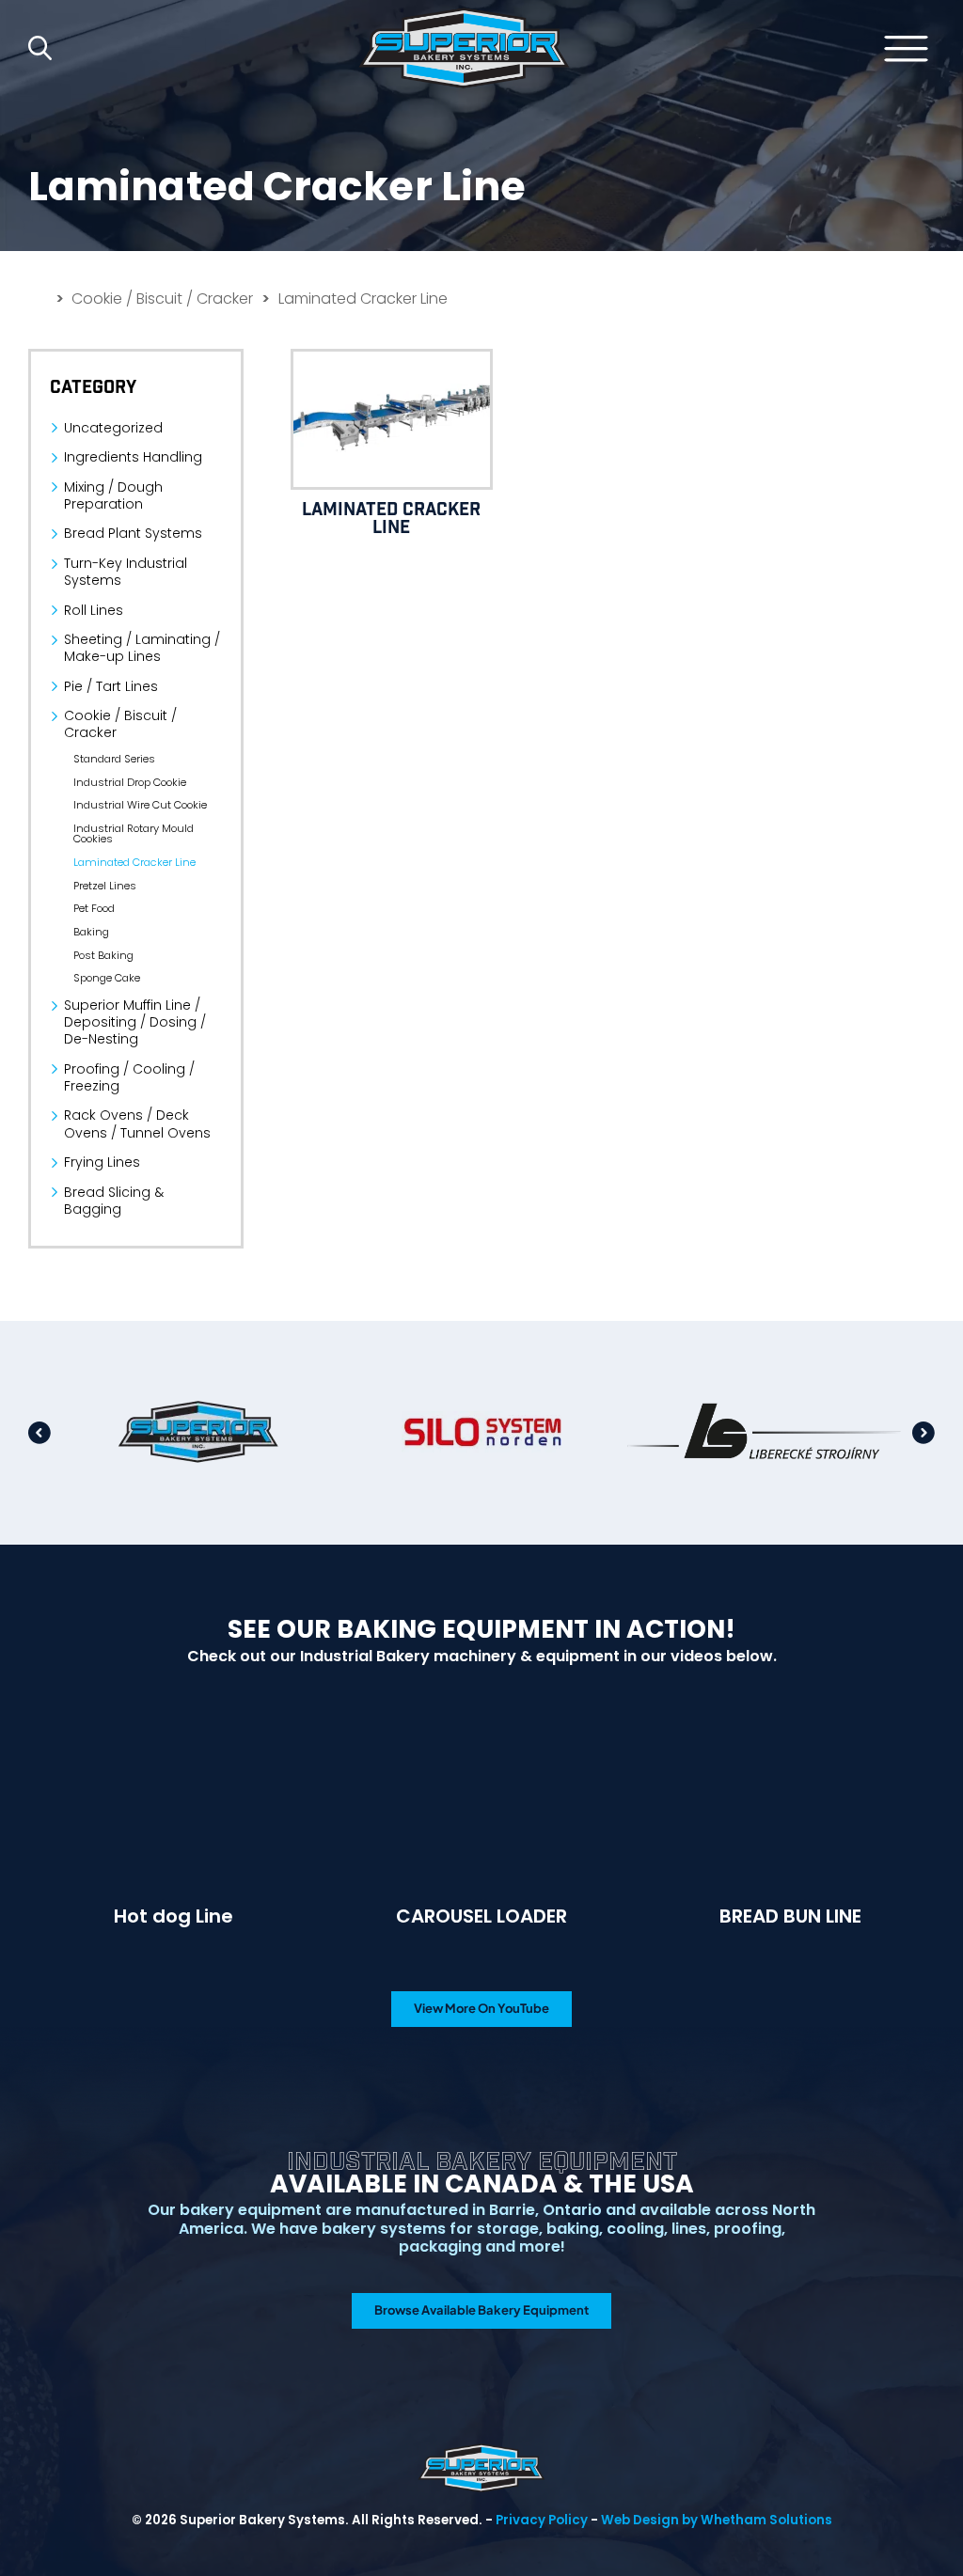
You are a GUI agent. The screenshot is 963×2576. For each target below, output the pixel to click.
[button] (39, 1433)
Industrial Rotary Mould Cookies (134, 834)
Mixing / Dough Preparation (113, 495)
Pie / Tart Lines (111, 686)
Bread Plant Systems (133, 533)
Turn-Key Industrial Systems (126, 572)
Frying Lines (102, 1162)
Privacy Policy (542, 2520)
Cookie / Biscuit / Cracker (162, 299)
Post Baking (103, 956)
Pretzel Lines (105, 886)
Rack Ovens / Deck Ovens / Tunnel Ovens (137, 1123)
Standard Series (114, 759)
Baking (91, 932)
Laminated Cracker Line (134, 863)
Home (464, 48)
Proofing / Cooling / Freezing (129, 1077)
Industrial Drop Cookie (130, 783)
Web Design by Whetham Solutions (717, 2520)
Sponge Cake (107, 978)
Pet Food (94, 909)
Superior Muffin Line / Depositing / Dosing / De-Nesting (135, 1022)
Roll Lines (94, 610)
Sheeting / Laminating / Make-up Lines (142, 648)
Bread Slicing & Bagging (114, 1201)
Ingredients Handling (133, 457)
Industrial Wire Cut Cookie (140, 805)
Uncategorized (113, 428)
